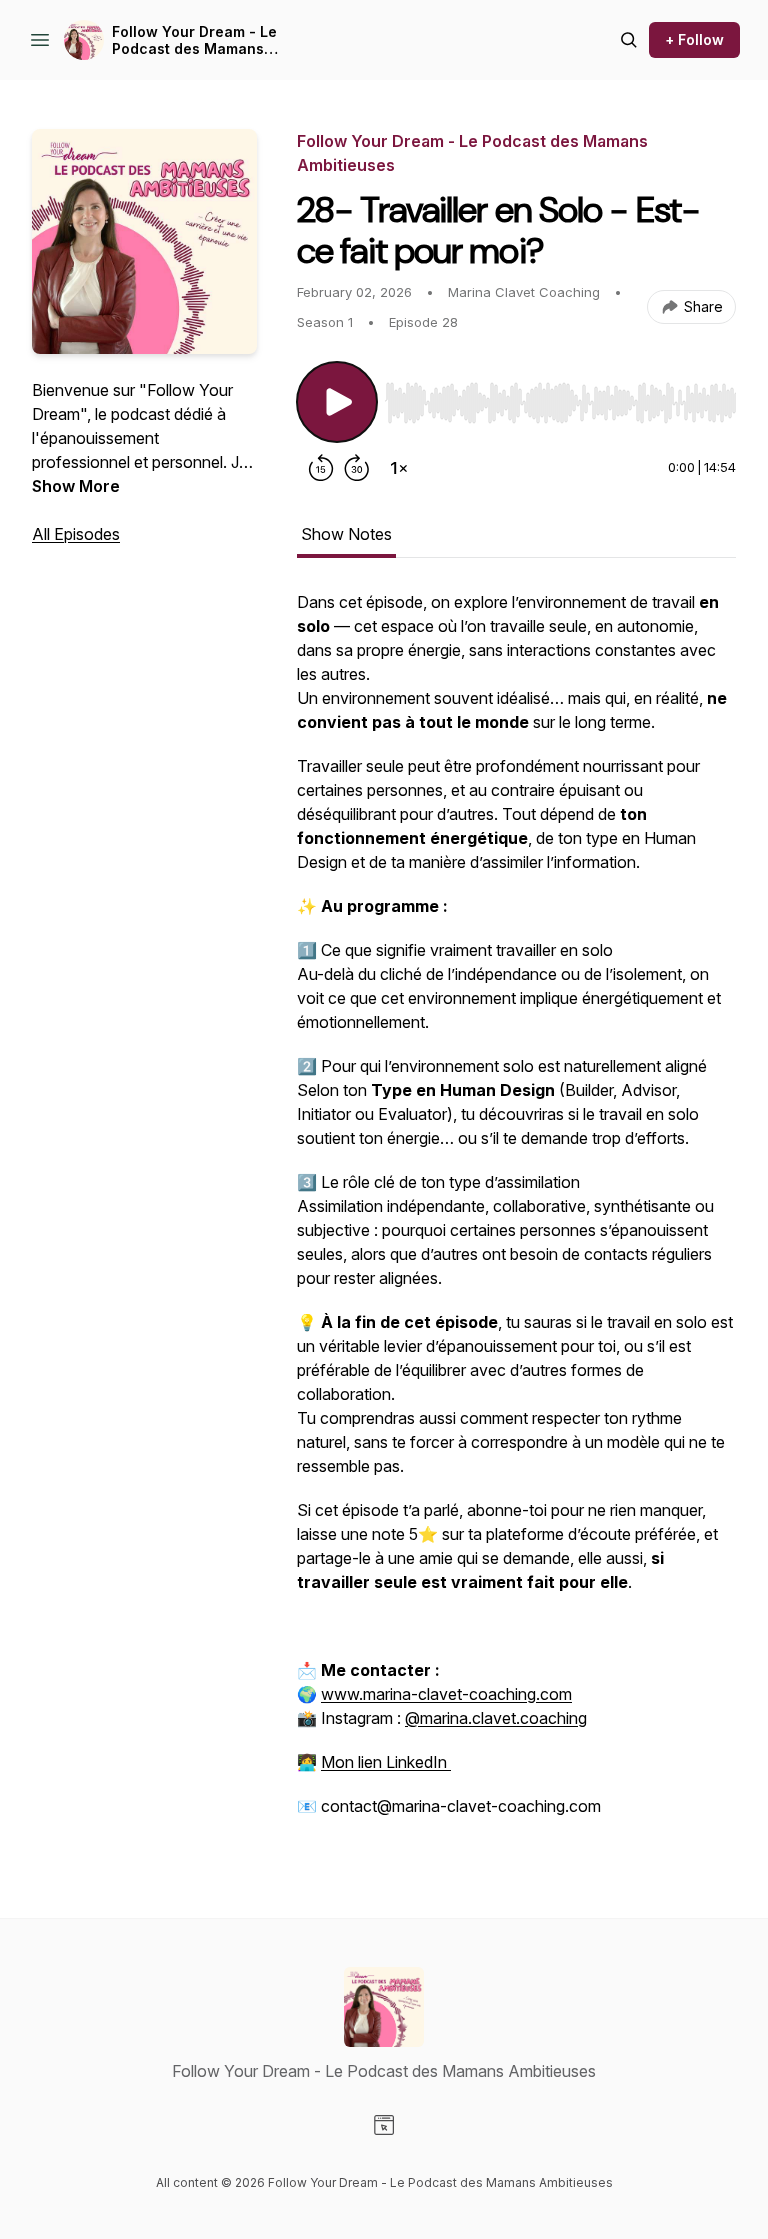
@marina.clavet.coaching (496, 1718)
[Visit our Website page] (384, 2125)
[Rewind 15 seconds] (321, 468)
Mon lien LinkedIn (386, 1762)
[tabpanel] (516, 1214)
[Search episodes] (629, 40)
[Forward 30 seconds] (357, 468)
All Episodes (76, 534)
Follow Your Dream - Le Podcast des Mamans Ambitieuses (194, 40)
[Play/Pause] (337, 402)
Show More (76, 486)
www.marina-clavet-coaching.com (446, 1694)
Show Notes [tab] (346, 534)
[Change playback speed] (399, 468)
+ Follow (694, 39)
